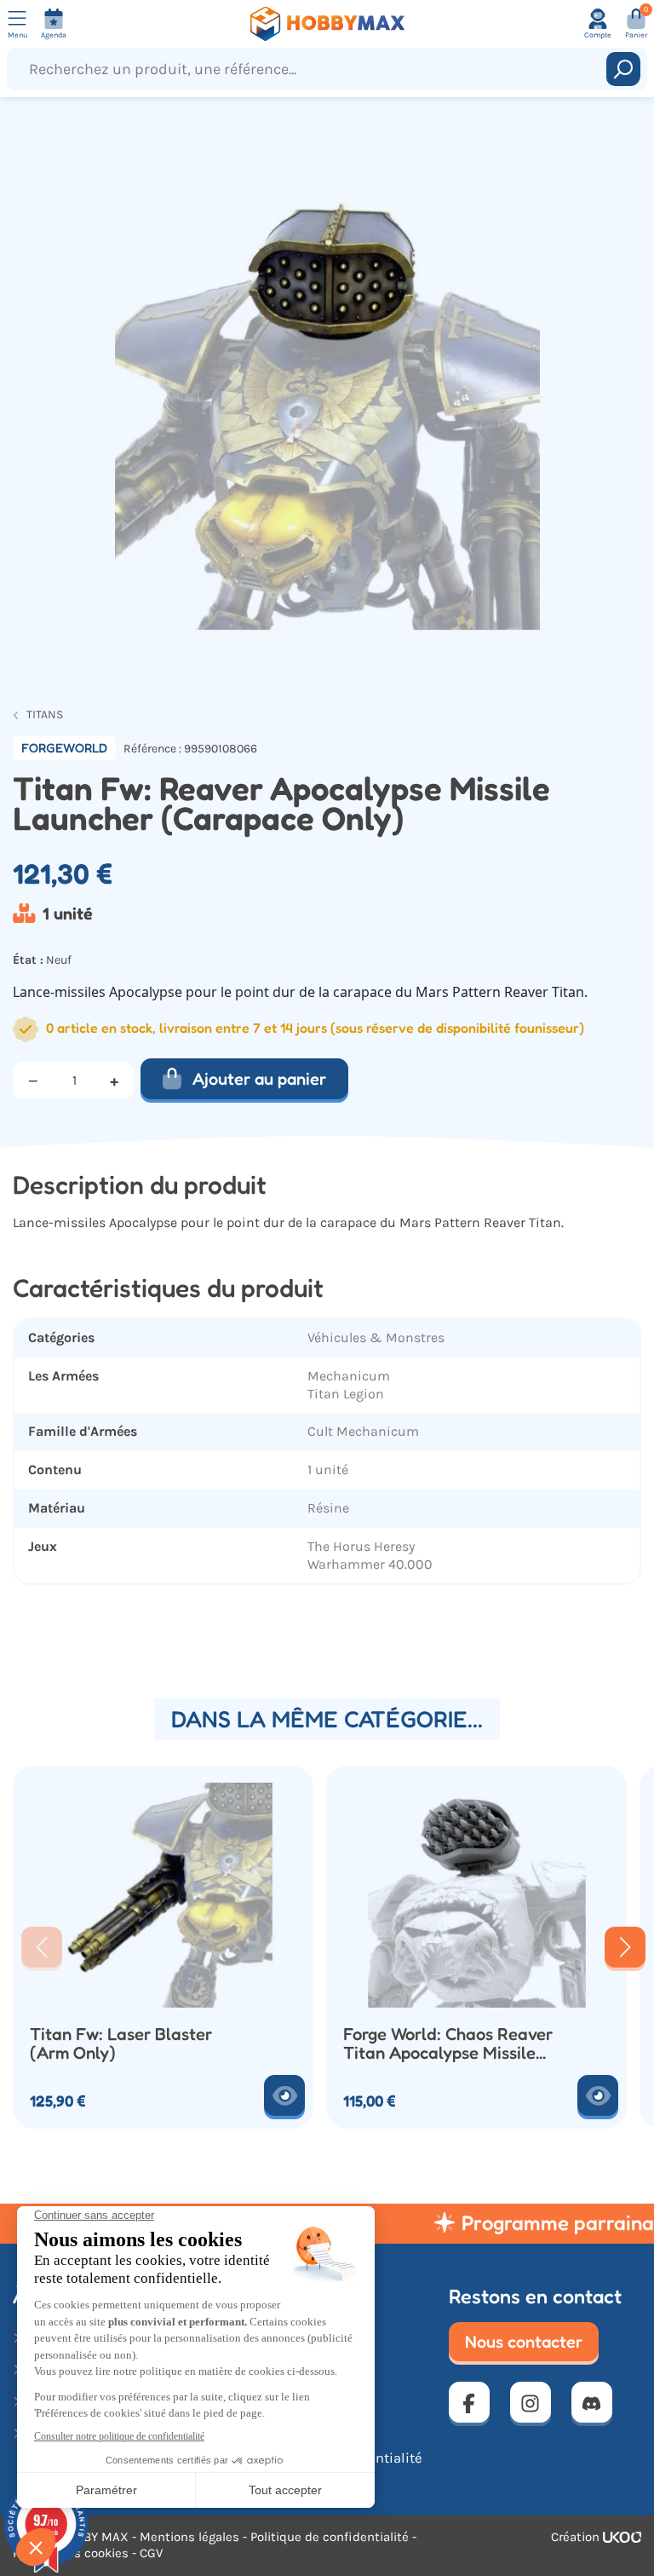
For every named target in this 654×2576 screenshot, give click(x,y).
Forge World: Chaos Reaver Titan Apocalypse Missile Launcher (448, 2044)
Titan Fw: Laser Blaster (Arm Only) (121, 2044)
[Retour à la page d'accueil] (327, 24)
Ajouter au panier (259, 1079)
